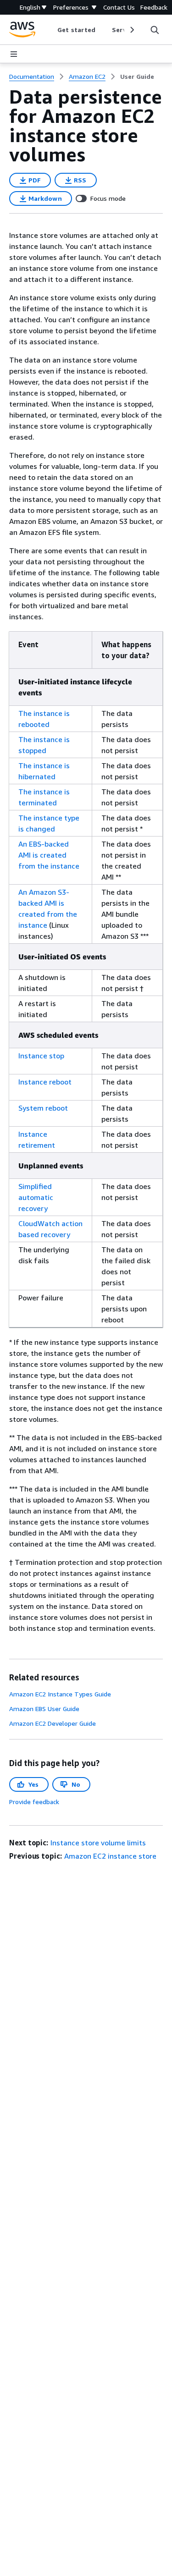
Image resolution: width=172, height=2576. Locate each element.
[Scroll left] (51, 30)
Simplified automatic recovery (36, 1197)
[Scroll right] (131, 30)
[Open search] (155, 30)
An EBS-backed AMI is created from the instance (49, 855)
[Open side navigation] (14, 54)
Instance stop (41, 1056)
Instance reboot (45, 1082)
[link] (137, 77)
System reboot (43, 1108)
